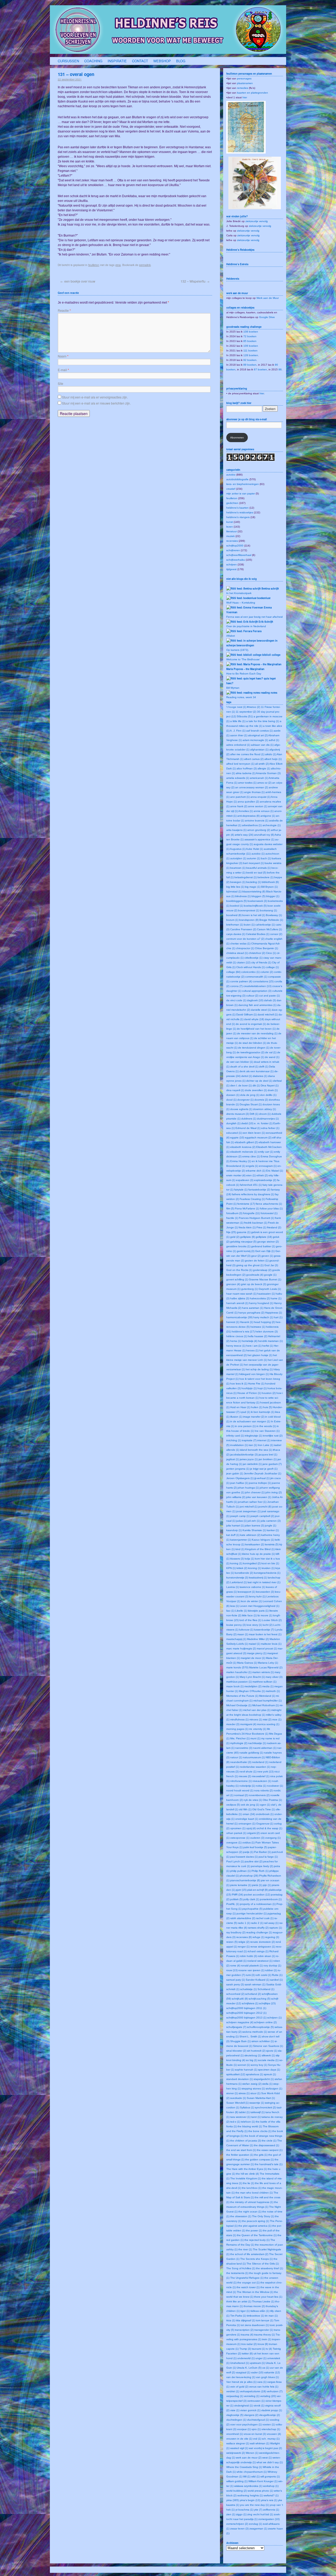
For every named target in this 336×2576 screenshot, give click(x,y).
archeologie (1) (272, 825)
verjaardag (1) (235, 2396)
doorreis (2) (261, 1100)
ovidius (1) (248, 1842)
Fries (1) (261, 1227)
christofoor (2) (257, 953)
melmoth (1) (273, 1691)
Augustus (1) (238, 849)
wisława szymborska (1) (248, 2486)
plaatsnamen (245, 83)
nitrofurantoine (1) (241, 1781)
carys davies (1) (236, 934)
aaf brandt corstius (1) (259, 731)
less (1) (235, 1606)
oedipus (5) (233, 1805)
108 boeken (251, 332)
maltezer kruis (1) (271, 1644)
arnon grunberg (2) (259, 830)
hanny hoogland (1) (261, 1303)
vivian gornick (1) (250, 2410)
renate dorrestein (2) (262, 1942)
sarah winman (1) (255, 1984)
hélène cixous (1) (237, 1336)
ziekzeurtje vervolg (257, 221)
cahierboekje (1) (265, 925)
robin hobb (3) (248, 1956)
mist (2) (267, 1719)
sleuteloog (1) (253, 2055)
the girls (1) (261, 2155)
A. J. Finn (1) (238, 731)
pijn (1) (267, 1885)
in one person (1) (245, 1426)
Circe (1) (271, 953)
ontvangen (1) (247, 1824)
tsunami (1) (258, 2349)
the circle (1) (269, 2141)
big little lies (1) (235, 887)
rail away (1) (271, 1923)
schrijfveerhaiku (236, 560)
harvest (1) (233, 1322)
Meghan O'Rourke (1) (252, 1691)
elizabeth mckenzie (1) (244, 1152)
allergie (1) (264, 768)
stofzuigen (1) (274, 2089)
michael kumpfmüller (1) (267, 1701)
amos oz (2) (264, 783)
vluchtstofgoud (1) (258, 2420)
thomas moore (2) (254, 2306)
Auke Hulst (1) (254, 849)
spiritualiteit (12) (236, 2074)
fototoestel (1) (269, 1213)
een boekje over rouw (78, 281)
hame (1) (276, 1298)
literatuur (232, 531)
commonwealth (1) (256, 977)
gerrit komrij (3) (246, 1251)
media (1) (268, 1686)
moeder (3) (233, 1724)
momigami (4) (248, 1724)
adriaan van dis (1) (262, 745)
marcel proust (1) (267, 1649)
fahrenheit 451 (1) (251, 1185)
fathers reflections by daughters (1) (253, 1194)
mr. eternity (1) (258, 1729)
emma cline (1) (251, 1156)
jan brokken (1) (268, 1459)
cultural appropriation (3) (257, 991)
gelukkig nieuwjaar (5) (243, 1242)
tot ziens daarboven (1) (255, 2325)
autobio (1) (258, 854)
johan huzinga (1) (248, 1488)
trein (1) (267, 2339)
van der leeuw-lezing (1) (241, 2377)
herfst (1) (268, 1346)
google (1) (270, 1275)
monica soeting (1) (268, 1724)
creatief (231, 489)
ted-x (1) (235, 2122)
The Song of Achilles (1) (241, 2268)
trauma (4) (247, 2335)
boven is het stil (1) (254, 915)
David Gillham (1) (246, 1014)
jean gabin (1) (235, 1473)
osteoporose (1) (240, 1838)
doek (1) (273, 1090)
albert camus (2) (254, 759)
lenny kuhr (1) (257, 1596)
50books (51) (245, 716)
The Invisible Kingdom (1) (246, 2178)
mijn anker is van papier (241, 494)
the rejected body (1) (257, 2240)
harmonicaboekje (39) (239, 1317)
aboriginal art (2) (258, 735)
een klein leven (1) (254, 1133)
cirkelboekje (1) (253, 958)
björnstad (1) (234, 891)
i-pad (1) (245, 1412)
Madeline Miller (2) (258, 1639)
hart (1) (278, 1317)
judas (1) (241, 1521)
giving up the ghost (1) (250, 1265)
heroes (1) (252, 1350)
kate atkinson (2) (250, 1535)
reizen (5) (232, 1942)
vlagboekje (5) (235, 2415)
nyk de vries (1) (253, 1800)
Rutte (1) (277, 1975)
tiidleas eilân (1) (260, 2311)
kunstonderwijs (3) (237, 1578)
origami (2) (253, 1833)
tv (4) (269, 2349)
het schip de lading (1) (259, 1369)
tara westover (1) (240, 2117)
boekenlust (264, 598)
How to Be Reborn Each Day (244, 674)
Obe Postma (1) (272, 1800)
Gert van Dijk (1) (265, 1251)
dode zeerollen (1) (256, 1090)
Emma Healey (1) (241, 1161)
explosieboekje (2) (265, 1180)
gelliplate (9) (248, 1237)
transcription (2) (244, 2330)
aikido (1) (271, 754)
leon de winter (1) (251, 1601)
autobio (231, 475)
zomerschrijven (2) (237, 2524)
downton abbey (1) (264, 1109)
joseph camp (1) (240, 1516)
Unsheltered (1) (240, 2363)
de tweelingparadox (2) (250, 1052)
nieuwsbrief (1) (261, 1776)
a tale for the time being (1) (263, 721)
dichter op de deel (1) (259, 1081)
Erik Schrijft (266, 622)
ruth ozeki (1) (263, 1975)
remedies (243, 88)
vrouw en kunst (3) (255, 2434)
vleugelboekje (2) (269, 2415)
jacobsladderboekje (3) (244, 1455)
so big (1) (252, 2060)
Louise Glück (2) (272, 1620)
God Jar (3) (271, 1265)
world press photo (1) (260, 2491)
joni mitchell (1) (249, 1507)
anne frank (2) (239, 806)
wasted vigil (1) (239, 2448)
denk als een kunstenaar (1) (256, 1071)
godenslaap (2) (262, 1270)
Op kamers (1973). (238, 650)
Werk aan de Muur (268, 298)
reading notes (269, 693)
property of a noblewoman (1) (258, 1904)
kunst (230, 522)
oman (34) (249, 1814)
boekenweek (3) (257, 901)
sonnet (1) (244, 2065)
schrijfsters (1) (250, 2003)
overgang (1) (273, 1838)
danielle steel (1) (261, 1010)
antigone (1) (268, 816)
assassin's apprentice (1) (259, 839)
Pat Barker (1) (262, 1852)
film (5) (230, 1208)
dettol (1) (247, 1076)
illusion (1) (236, 1417)
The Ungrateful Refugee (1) (247, 2278)
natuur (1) (236, 1757)
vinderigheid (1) (243, 2406)
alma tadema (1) (246, 773)
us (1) (266, 2368)
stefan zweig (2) (252, 2084)
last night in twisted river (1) (264, 1582)
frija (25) (231, 1232)
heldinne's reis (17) (243, 1332)
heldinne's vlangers (238, 517)
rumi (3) (250, 1975)
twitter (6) (247, 2353)
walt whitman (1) (260, 2443)
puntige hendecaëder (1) (252, 1913)
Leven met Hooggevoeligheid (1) (259, 1606)
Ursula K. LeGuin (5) (249, 2368)
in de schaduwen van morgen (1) (250, 1421)
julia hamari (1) (235, 1525)
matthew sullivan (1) (264, 1682)
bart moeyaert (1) (253, 863)
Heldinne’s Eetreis (237, 264)
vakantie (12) (272, 2372)
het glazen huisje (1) (260, 1355)
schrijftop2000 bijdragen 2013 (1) (246, 2018)
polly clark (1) (251, 1899)
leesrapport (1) (246, 1592)
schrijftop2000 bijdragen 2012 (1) (246, 2013)
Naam (63, 356)
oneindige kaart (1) (247, 1819)
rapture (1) (276, 1928)
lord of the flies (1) (250, 1620)
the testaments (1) (237, 2273)
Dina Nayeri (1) (270, 1085)
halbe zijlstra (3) (240, 1298)
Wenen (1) (252, 2453)
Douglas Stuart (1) (251, 1104)
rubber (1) (271, 1970)
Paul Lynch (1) (235, 1861)
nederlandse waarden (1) (255, 1767)
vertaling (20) (268, 2396)
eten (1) (251, 1175)
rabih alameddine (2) (243, 1918)
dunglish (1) (233, 1123)
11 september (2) (246, 712)
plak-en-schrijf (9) (258, 1890)
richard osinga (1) (258, 1951)
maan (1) (243, 1634)
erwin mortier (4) (236, 1175)
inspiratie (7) (249, 1440)
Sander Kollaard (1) (258, 1980)
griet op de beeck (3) (254, 1284)
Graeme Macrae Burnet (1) (265, 1279)
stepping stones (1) (253, 2089)
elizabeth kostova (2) (243, 1147)
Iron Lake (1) (266, 1445)
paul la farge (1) (268, 1857)
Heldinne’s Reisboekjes (240, 250)
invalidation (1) (239, 1445)
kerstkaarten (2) (255, 1544)
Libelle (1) (241, 1611)
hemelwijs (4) (250, 1341)
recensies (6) (244, 1937)
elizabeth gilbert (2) (246, 1142)
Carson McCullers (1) (269, 929)
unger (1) (261, 2358)
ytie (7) (258, 2510)
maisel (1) (254, 1644)
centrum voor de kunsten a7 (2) (245, 939)
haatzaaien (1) (266, 1294)
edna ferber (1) (270, 1128)
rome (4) (235, 1966)
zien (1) (231, 2514)
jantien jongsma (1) (238, 1469)
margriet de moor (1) (253, 1658)
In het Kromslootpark (239, 593)
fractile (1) (232, 1218)
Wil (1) (247, 2477)
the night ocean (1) (250, 2212)
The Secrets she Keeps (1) (256, 2259)
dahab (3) (270, 1000)
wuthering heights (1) (250, 2495)
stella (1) (267, 2084)
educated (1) (234, 1133)
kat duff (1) (233, 1535)
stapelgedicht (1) (264, 2079)
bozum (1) (232, 920)
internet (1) (264, 1440)
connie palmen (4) (241, 981)
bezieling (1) (254, 882)
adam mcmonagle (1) (255, 740)
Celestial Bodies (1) (258, 934)
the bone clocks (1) (260, 2131)
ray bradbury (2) (236, 1932)
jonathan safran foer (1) (252, 1502)
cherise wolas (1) (240, 944)
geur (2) (256, 1256)
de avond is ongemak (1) (251, 1024)
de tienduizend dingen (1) (254, 1048)
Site (61, 383)
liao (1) (230, 1611)
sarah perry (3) (235, 1984)
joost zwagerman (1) (248, 1511)
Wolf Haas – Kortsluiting (241, 603)
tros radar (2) (249, 2344)
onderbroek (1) (265, 1814)
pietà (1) (257, 1885)
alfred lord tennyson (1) (240, 764)
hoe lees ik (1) (239, 1384)
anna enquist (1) (260, 797)
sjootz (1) (272, 2051)
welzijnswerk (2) (236, 2453)
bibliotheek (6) (270, 882)
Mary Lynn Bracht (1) (252, 1677)
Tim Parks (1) (238, 2316)
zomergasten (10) (269, 2519)
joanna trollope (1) (260, 1483)
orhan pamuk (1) (236, 1833)
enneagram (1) (268, 1166)
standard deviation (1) (240, 2079)
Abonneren (237, 438)
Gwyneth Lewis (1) (270, 1289)
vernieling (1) (252, 2396)
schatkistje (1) (248, 1989)
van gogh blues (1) (267, 2377)
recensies (232, 541)
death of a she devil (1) (244, 1067)
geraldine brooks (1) (238, 1246)
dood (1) (231, 1100)
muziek (230, 536)
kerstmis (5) (272, 1544)
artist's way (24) (244, 835)
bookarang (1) (268, 910)
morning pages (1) (237, 1729)
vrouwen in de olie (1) (239, 2439)
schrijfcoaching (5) (259, 1999)
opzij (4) (251, 1828)
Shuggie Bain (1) (240, 2041)
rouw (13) (232, 1970)
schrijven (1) (274, 2018)
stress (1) (244, 2093)
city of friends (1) (261, 962)
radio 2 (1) (257, 1923)
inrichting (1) (234, 1440)
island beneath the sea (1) (256, 1450)
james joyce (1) (249, 1459)
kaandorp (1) (234, 1530)
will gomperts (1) (270, 2477)
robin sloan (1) (266, 1956)
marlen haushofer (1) (239, 1672)
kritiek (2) (242, 1568)
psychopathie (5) (252, 1909)
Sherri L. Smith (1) (250, 2036)
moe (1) (277, 1719)
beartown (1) (238, 868)
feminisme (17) (246, 1204)
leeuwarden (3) (265, 1592)
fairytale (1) (241, 1190)
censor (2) (276, 934)
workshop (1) (271, 2486)
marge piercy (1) (257, 1653)
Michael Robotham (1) (266, 1705)
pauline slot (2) (254, 1861)
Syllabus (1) (247, 2107)
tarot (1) (256, 2117)
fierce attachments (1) (269, 1204)
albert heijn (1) (273, 759)
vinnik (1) (259, 2406)
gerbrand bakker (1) (263, 1246)
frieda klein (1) (247, 1227)
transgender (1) (264, 2330)
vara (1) (262, 2382)
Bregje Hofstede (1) (271, 920)
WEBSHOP (162, 61)
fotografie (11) (251, 1213)
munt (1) (255, 1738)
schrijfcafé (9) (240, 1999)
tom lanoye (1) (265, 2320)
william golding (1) (237, 2481)
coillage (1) (272, 967)
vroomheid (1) (235, 2434)
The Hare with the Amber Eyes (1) (247, 2169)
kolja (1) (249, 1559)
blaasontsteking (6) (254, 891)
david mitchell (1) (268, 1014)
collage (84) (233, 972)
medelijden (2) (253, 1686)
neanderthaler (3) (241, 1762)
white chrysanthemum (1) (252, 2472)
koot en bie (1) (270, 1563)
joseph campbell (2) (262, 1516)
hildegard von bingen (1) (254, 1374)
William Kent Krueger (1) (263, 2481)
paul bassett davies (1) (244, 1857)
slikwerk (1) (268, 2055)
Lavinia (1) (233, 1587)
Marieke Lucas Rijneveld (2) (266, 1667)
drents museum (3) (238, 1114)
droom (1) (265, 1114)
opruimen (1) (238, 1828)
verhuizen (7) (275, 2391)
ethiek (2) (262, 1175)
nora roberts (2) (263, 1790)
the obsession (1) (241, 2216)
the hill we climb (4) (247, 2174)
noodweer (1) (275, 1786)
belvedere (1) (266, 877)
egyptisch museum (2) (258, 1138)
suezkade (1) (238, 2098)
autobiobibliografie (237, 479)
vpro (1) (256, 2429)
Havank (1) (246, 1322)
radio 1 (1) (244, 1923)
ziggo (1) (241, 2514)
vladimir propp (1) (272, 2410)
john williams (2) (236, 1497)
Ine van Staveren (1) (267, 1431)
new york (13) (265, 1772)
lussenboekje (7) (264, 1630)
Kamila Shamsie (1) (254, 1530)
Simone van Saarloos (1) (268, 2046)
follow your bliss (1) (271, 1208)
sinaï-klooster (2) (236, 2051)
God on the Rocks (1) (239, 1270)
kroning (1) (254, 1568)
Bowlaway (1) (274, 915)
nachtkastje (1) (257, 1743)
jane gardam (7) (272, 1464)
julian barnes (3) (254, 1525)
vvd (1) (257, 2439)
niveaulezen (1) (262, 1781)
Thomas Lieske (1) (263, 2301)
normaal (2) (241, 1795)
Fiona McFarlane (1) (247, 1208)
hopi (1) (262, 1388)
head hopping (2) (264, 1322)
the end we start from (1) (241, 2150)
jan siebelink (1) (252, 1464)
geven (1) (267, 1256)
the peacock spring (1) (256, 2221)
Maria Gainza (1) (247, 1663)
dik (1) (256, 1085)
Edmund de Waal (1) (248, 1128)
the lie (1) (248, 2183)
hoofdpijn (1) (249, 1388)
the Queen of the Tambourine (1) (257, 2235)
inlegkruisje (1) (253, 1436)
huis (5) (267, 1407)
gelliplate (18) (264, 1237)
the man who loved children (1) (254, 2193)
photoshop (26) (249, 1876)
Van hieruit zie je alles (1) (241, 2382)
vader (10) (257, 2372)
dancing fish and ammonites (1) (257, 1005)
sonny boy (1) (259, 2065)
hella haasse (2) (258, 1336)
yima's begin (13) (250, 2500)
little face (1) (249, 1615)
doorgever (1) (245, 1100)
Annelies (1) (246, 811)
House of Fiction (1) (249, 1393)
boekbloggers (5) (237, 901)
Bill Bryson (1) (269, 887)
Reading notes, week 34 (241, 697)
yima (118, 265)
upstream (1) (257, 2363)
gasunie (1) (244, 1232)
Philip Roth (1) (260, 1871)
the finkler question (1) (240, 2155)
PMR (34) (237, 1895)
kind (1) (240, 1549)
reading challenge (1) (259, 1932)
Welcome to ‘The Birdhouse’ (243, 659)
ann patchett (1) (240, 797)
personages (244, 78)
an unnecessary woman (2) (252, 787)
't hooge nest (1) (236, 707)
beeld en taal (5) (256, 873)
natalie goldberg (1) (251, 1753)
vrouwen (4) (274, 2434)
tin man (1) (271, 2316)
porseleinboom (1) (271, 1899)
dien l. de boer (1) (241, 1085)
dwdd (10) (247, 1123)
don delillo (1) (268, 1095)
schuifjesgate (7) (236, 2027)
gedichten (232, 503)
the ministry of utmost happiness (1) (252, 2202)
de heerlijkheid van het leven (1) (256, 1029)
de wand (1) (272, 1057)
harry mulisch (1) (263, 1317)
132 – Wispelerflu (195, 281)
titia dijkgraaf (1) (246, 2320)
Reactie (64, 310)
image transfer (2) (254, 1417)
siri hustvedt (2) (256, 2051)
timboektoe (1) (255, 2316)
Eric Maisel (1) (275, 1171)
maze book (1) (235, 1686)
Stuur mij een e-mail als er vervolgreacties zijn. (95, 397)
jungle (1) (271, 1525)
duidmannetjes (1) (268, 1119)
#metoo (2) (254, 707)
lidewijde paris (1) (258, 1611)
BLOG (181, 61)
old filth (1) (245, 1809)
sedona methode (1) (255, 2032)
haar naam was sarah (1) (241, 1294)
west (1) (267, 2458)
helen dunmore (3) (267, 1332)
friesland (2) (274, 1227)
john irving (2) (274, 1492)
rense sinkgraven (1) (263, 1947)
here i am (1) (254, 1346)
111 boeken (250, 351)
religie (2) (244, 1942)
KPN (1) (231, 1568)
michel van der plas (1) (257, 1710)
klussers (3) (237, 1559)
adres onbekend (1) (238, 745)
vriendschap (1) (271, 2429)
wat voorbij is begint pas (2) (265, 2448)
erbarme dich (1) (256, 1171)
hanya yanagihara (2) (251, 1313)
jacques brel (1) (268, 1455)
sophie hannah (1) (246, 2070)
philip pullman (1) (240, 1871)
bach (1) (266, 858)
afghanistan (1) (259, 750)
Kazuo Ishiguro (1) (263, 1540)
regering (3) (272, 1937)
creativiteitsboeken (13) (257, 986)
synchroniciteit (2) (265, 2107)
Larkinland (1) (238, 1582)
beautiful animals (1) (258, 868)
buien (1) (249, 925)
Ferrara (257, 631)
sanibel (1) (276, 1980)
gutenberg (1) (250, 1289)
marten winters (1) (263, 1672)
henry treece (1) (236, 1346)
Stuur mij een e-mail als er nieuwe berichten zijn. (96, 403)
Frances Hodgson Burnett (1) (256, 1218)
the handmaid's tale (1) (269, 2164)
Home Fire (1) (256, 1384)
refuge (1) (258, 1937)
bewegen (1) (238, 882)
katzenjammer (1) (241, 1540)
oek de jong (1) (250, 1805)
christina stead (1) (237, 953)
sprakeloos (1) (254, 2074)
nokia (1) (261, 1786)
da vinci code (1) (236, 1000)
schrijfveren (233, 550)
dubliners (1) (249, 1119)
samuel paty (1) (236, 1980)
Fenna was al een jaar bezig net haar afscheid (254, 617)
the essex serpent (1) (270, 2150)
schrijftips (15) (267, 2003)
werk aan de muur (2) (249, 2458)
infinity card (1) (235, 1436)
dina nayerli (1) (235, 1090)
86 (280, 369)
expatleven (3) (245, 1180)
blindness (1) (243, 896)
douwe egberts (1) (241, 1109)
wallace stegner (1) (238, 2443)
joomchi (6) (265, 1507)
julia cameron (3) (271, 1521)
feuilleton (94, 265)
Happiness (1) (274, 1313)
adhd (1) (274, 740)
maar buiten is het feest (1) (265, 1634)
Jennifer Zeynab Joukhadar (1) (262, 1473)
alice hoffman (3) (247, 768)
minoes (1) (256, 1719)
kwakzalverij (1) (258, 1578)
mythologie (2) (239, 1743)
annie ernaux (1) (264, 811)
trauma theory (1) (264, 2335)
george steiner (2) (268, 1242)
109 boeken (251, 346)
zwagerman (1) (258, 2529)
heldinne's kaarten (237, 508)
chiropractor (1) (245, 948)
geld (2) (235, 1237)
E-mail (63, 370)
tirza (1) (231, 2320)
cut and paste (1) (269, 996)
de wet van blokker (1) (240, 1062)
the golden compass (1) (259, 2160)
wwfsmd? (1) (271, 2495)
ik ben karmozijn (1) (263, 1412)
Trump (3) (245, 2349)
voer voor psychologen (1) (246, 2424)
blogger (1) (273, 896)
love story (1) (254, 1625)
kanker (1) (273, 1530)
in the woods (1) (266, 1426)
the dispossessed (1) (266, 2145)
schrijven (232, 564)
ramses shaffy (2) (258, 1928)
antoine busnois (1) (257, 821)
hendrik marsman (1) (270, 1341)
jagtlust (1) (233, 1459)
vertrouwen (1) (256, 2401)
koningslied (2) (252, 1563)
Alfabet (231, 636)
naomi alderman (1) (265, 1748)
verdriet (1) (233, 2391)
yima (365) (233, 2500)
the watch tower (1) (248, 2287)
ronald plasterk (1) (252, 1966)
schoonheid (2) (235, 1994)
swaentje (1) (257, 2103)
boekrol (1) (237, 906)
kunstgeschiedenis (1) (267, 1573)
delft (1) (264, 1067)
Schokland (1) (266, 1989)
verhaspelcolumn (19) (253, 2391)
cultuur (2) (252, 996)
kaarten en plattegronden (253, 93)
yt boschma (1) (244, 2510)
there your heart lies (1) (268, 2297)
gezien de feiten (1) (257, 1261)
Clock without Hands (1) (251, 967)
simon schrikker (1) (263, 2041)
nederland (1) (260, 1762)
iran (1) (253, 1445)
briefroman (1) (235, 925)
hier (245, 97)
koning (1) (236, 1563)
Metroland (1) (267, 1696)
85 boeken (250, 341)
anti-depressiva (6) (248, 816)
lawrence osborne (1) (252, 1587)
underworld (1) (246, 2358)
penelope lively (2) (262, 1866)
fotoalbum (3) (234, 1213)
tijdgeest (231, 569)
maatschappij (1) (236, 1639)
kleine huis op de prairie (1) (258, 1554)
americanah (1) (259, 778)
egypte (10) (237, 1138)
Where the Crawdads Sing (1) (244, 2467)
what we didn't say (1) (270, 2462)
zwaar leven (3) (239, 2529)
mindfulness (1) (239, 1719)
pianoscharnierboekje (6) (245, 1880)
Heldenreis (233, 279)
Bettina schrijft (270, 589)
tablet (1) (244, 2112)
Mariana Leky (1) (268, 1663)
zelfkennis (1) (271, 2510)
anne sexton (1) (258, 806)
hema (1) (236, 1341)
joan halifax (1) (239, 1483)
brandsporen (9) (249, 920)
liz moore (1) (265, 1615)
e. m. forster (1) (263, 1123)
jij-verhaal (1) (262, 1478)
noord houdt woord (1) (240, 1790)
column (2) (267, 972)
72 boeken (250, 336)
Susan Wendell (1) (237, 2103)
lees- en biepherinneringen (243, 484)
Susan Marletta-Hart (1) (261, 2098)
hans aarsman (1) (253, 1308)
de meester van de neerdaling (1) (257, 1033)
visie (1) (235, 2410)
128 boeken (251, 355)
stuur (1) (255, 2093)
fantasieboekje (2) (259, 1190)
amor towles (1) (247, 783)
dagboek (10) (255, 1000)
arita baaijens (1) (236, 830)
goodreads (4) (255, 1275)
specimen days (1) (269, 2070)
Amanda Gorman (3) (268, 773)
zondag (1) (255, 2524)
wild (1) (255, 2477)
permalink (145, 265)
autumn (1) (254, 858)
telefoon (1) (248, 2122)
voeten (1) (269, 2424)
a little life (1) (238, 721)
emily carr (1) (266, 1152)
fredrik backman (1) (256, 1223)
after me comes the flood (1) (247, 754)
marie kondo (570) (237, 1667)
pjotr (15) (241, 1890)
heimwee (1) (258, 1327)
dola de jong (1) (250, 1095)
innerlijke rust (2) (273, 1436)
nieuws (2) (245, 1776)
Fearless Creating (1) (252, 1199)
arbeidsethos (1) (252, 825)
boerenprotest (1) (249, 910)
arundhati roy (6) (264, 835)
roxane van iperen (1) (251, 1970)
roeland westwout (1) (260, 1961)
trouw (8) (263, 2344)
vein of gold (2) (239, 2387)
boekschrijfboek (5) (255, 906)
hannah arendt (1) (237, 1303)
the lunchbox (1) (252, 2188)
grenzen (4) (233, 1284)
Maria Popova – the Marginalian (245, 669)
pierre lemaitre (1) (241, 1885)
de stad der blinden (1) (252, 1043)
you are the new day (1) (254, 2505)
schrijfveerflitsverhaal (239, 555)
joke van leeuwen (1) (259, 1497)
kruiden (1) (268, 1568)
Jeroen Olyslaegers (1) (240, 1478)
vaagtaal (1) (243, 2372)
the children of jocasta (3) (246, 2141)
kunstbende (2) (244, 1573)
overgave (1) (234, 1842)
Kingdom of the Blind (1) (260, 1549)
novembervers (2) (259, 1795)
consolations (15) (263, 981)
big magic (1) (253, 887)
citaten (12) (244, 962)
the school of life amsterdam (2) (249, 2254)
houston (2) (269, 1393)
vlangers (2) (251, 2415)
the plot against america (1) (255, 2226)
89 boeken (250, 365)
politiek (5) (236, 1899)
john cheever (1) (255, 1492)
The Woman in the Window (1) (255, 2292)
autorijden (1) (238, 858)
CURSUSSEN (68, 61)
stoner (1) (232, 2093)
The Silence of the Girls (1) (263, 2264)
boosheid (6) (234, 915)
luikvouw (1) (246, 1630)
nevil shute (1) (248, 1772)
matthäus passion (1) (239, 1682)
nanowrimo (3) (244, 1748)
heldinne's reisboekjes (240, 512)
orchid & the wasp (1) (269, 1828)
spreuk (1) (270, 2074)
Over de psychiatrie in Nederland (246, 626)
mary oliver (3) (274, 1677)
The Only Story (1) (263, 2216)
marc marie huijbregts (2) (241, 1649)
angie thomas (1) (254, 792)
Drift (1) (254, 1114)
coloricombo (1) (250, 972)
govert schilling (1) (237, 1279)
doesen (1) (233, 1095)
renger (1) (244, 1947)
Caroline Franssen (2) (243, 929)
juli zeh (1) (254, 1521)
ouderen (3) (257, 1838)
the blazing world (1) (250, 2126)
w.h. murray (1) (271, 2439)
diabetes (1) (260, 1076)
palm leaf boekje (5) (255, 1847)
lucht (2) (268, 1625)
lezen (230, 527)
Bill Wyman (233, 688)
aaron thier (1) (239, 735)
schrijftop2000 (235, 546)
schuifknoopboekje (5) (260, 2027)
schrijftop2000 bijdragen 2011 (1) (246, 2008)
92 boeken (250, 360)
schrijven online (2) (265, 2022)
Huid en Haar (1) (240, 1407)
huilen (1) (257, 1407)
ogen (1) (265, 1805)
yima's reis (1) (269, 2500)
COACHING (93, 61)
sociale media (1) (268, 2060)
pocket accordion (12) (257, 1895)
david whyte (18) (254, 1019)
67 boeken (260, 369)
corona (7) (236, 986)
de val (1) (271, 1052)
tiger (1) (245, 2311)
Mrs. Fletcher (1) (240, 1738)
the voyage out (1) (248, 2283)
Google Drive (267, 317)
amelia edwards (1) (238, 778)
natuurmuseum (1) (254, 1757)
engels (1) (252, 1166)
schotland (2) (253, 1994)
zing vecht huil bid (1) (260, 2514)
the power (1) (254, 2230)
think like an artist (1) (239, 2301)
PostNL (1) (233, 1904)
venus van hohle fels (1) (264, 2387)
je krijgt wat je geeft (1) (264, 1469)
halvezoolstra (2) (260, 1298)
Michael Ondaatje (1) (239, 1705)
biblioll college (271, 655)
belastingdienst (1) (246, 877)
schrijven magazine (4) (240, 2022)
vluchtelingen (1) (236, 2420)
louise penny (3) (236, 1625)
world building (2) (237, 2491)
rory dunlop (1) (272, 1966)
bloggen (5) (258, 896)
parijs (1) (248, 1852)
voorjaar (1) (244, 2429)
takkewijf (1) (258, 2112)
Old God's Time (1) (264, 1809)
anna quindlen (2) (248, 802)
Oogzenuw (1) (265, 1824)
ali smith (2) (262, 764)
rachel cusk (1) (265, 1918)
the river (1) (245, 2249)
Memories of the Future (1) (242, 1696)
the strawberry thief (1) (269, 2268)
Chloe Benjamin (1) (266, 948)
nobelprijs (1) (247, 1786)
